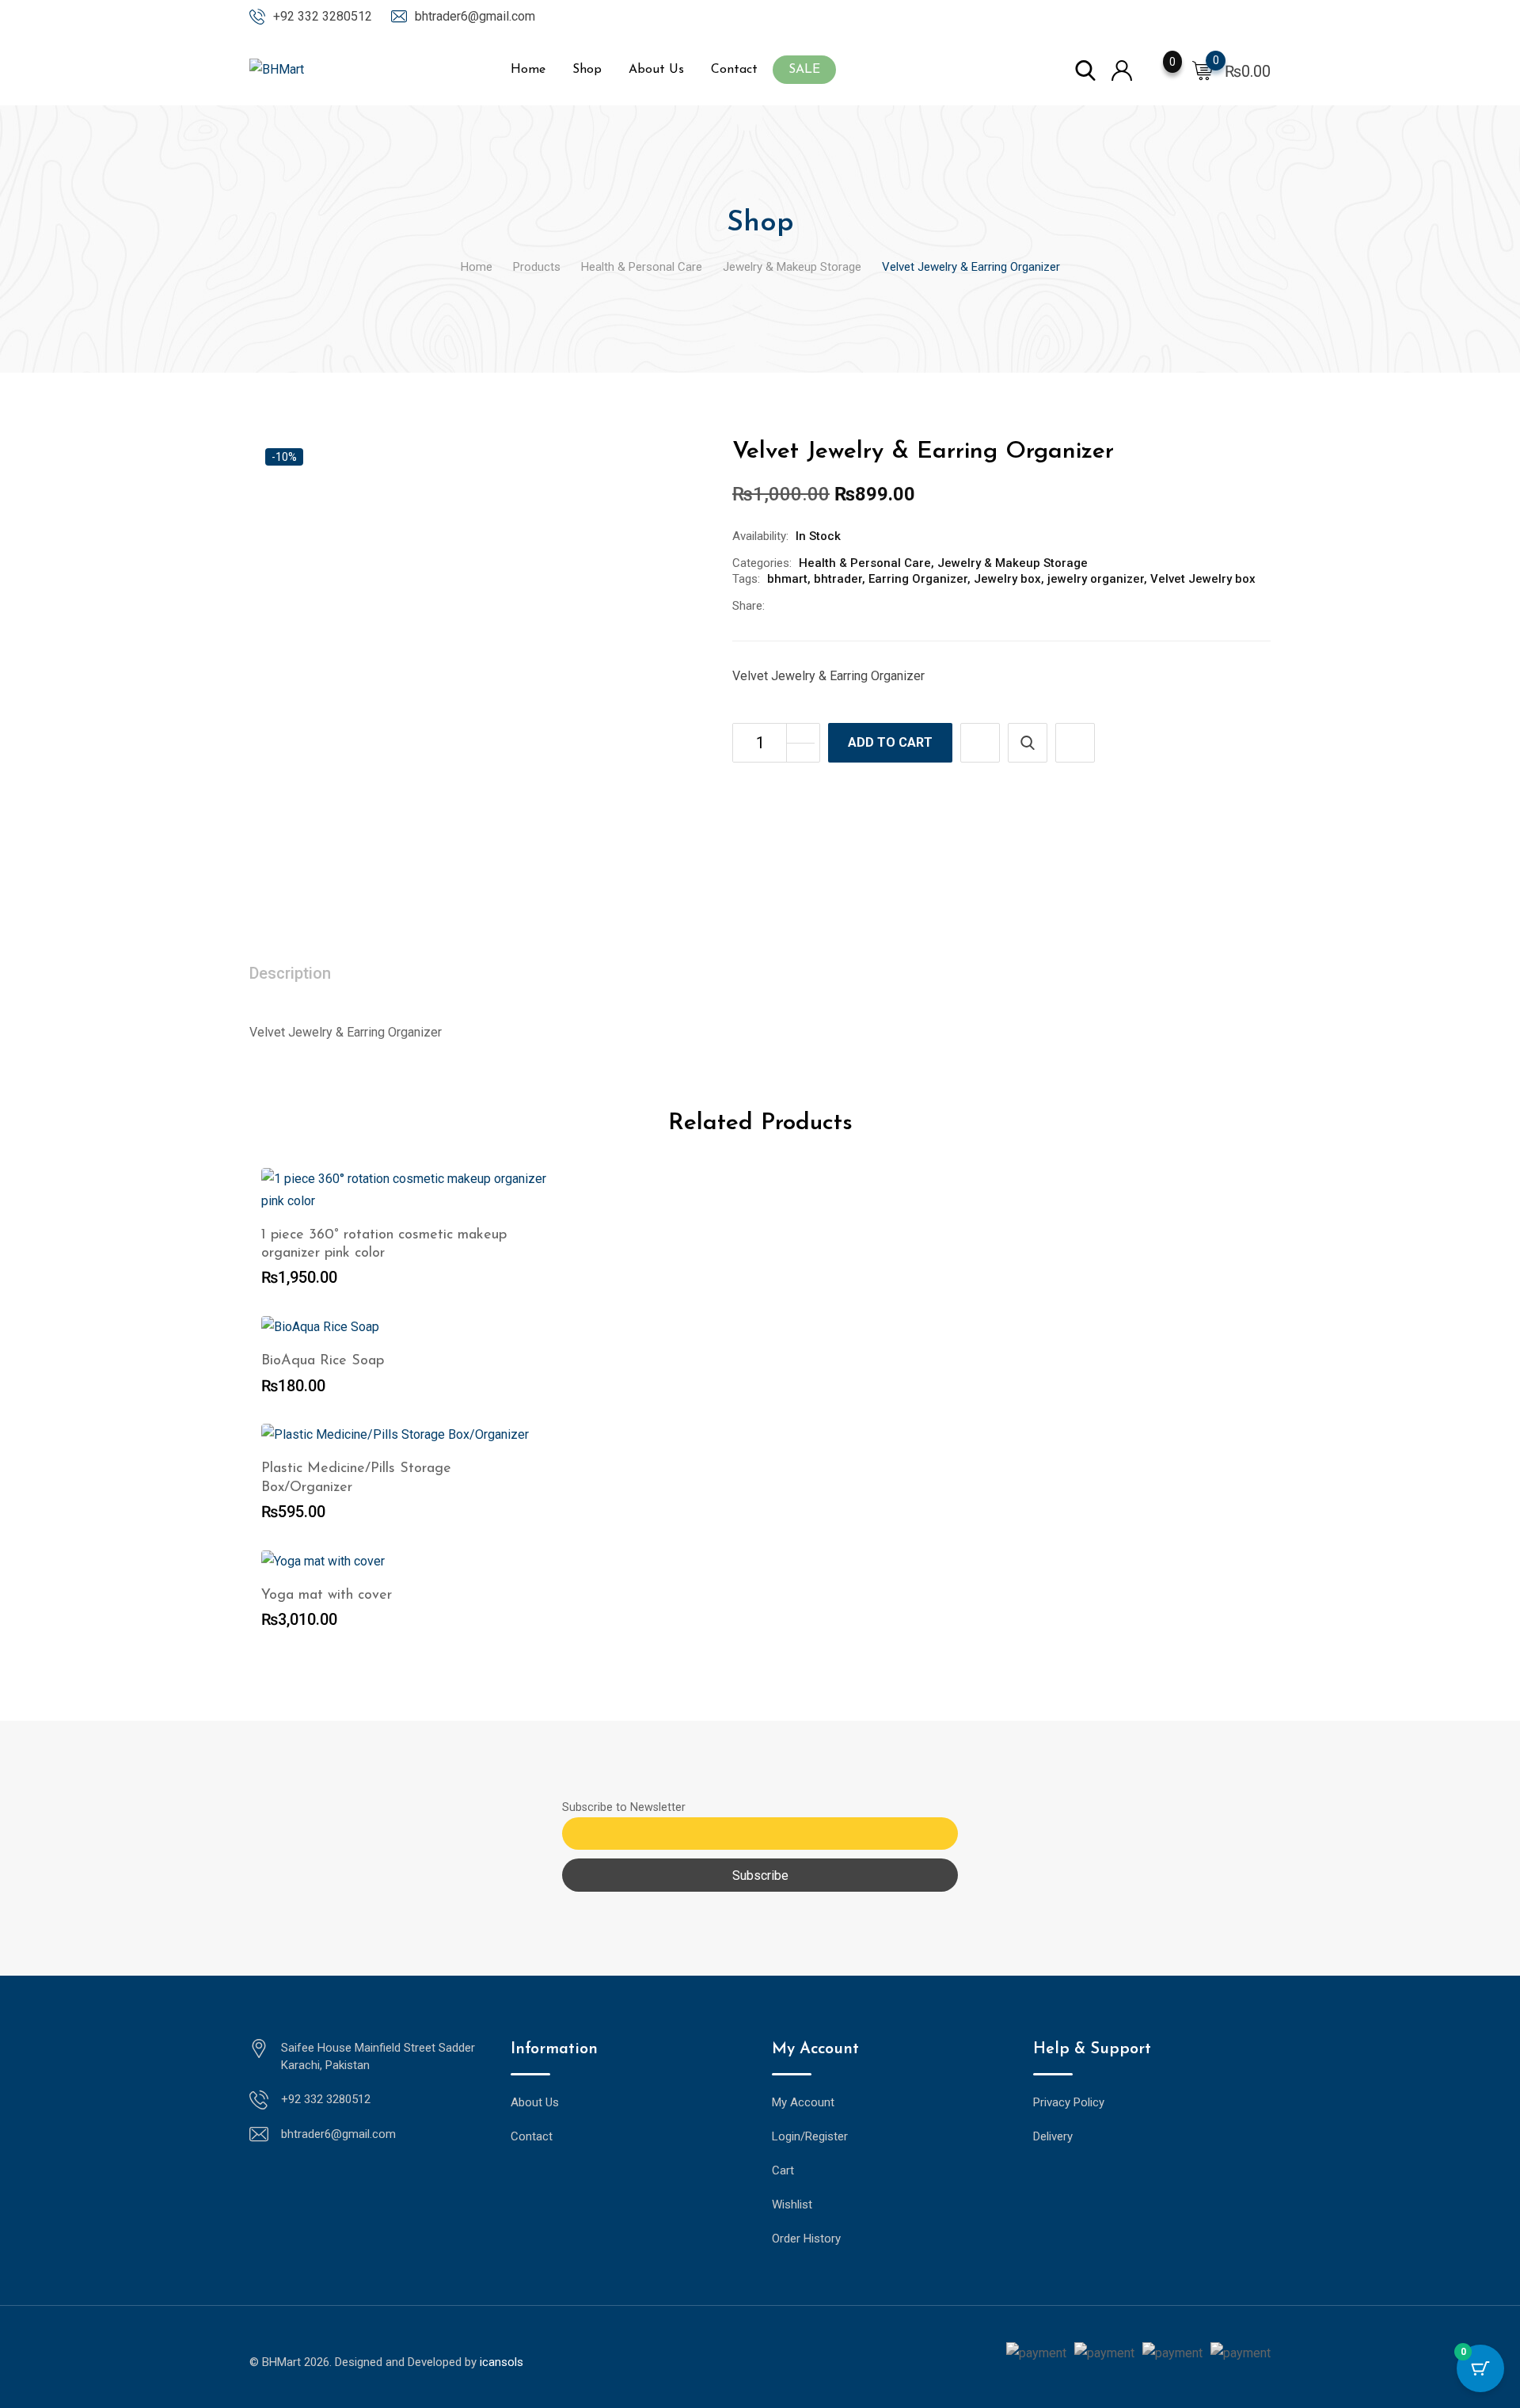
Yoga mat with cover (327, 1596)
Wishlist (792, 2204)
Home (528, 70)
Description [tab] (290, 973)
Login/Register (810, 2136)
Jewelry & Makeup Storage (1013, 563)
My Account (803, 2102)
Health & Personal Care (865, 563)
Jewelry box (1007, 579)
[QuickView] (1028, 743)
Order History (806, 2239)
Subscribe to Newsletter (624, 1807)
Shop (587, 70)
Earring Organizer (918, 579)
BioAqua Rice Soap (323, 1361)
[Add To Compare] (1075, 743)
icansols (502, 2362)
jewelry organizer (1096, 579)
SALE (804, 70)
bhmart (787, 579)
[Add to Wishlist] (980, 743)
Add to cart (890, 742)
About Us (656, 70)
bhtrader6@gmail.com (475, 16)
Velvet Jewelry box (1203, 579)
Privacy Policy (1069, 2102)
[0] (1203, 70)
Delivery (1053, 2136)
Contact (734, 70)
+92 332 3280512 (323, 16)
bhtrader (838, 579)
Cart (783, 2170)
